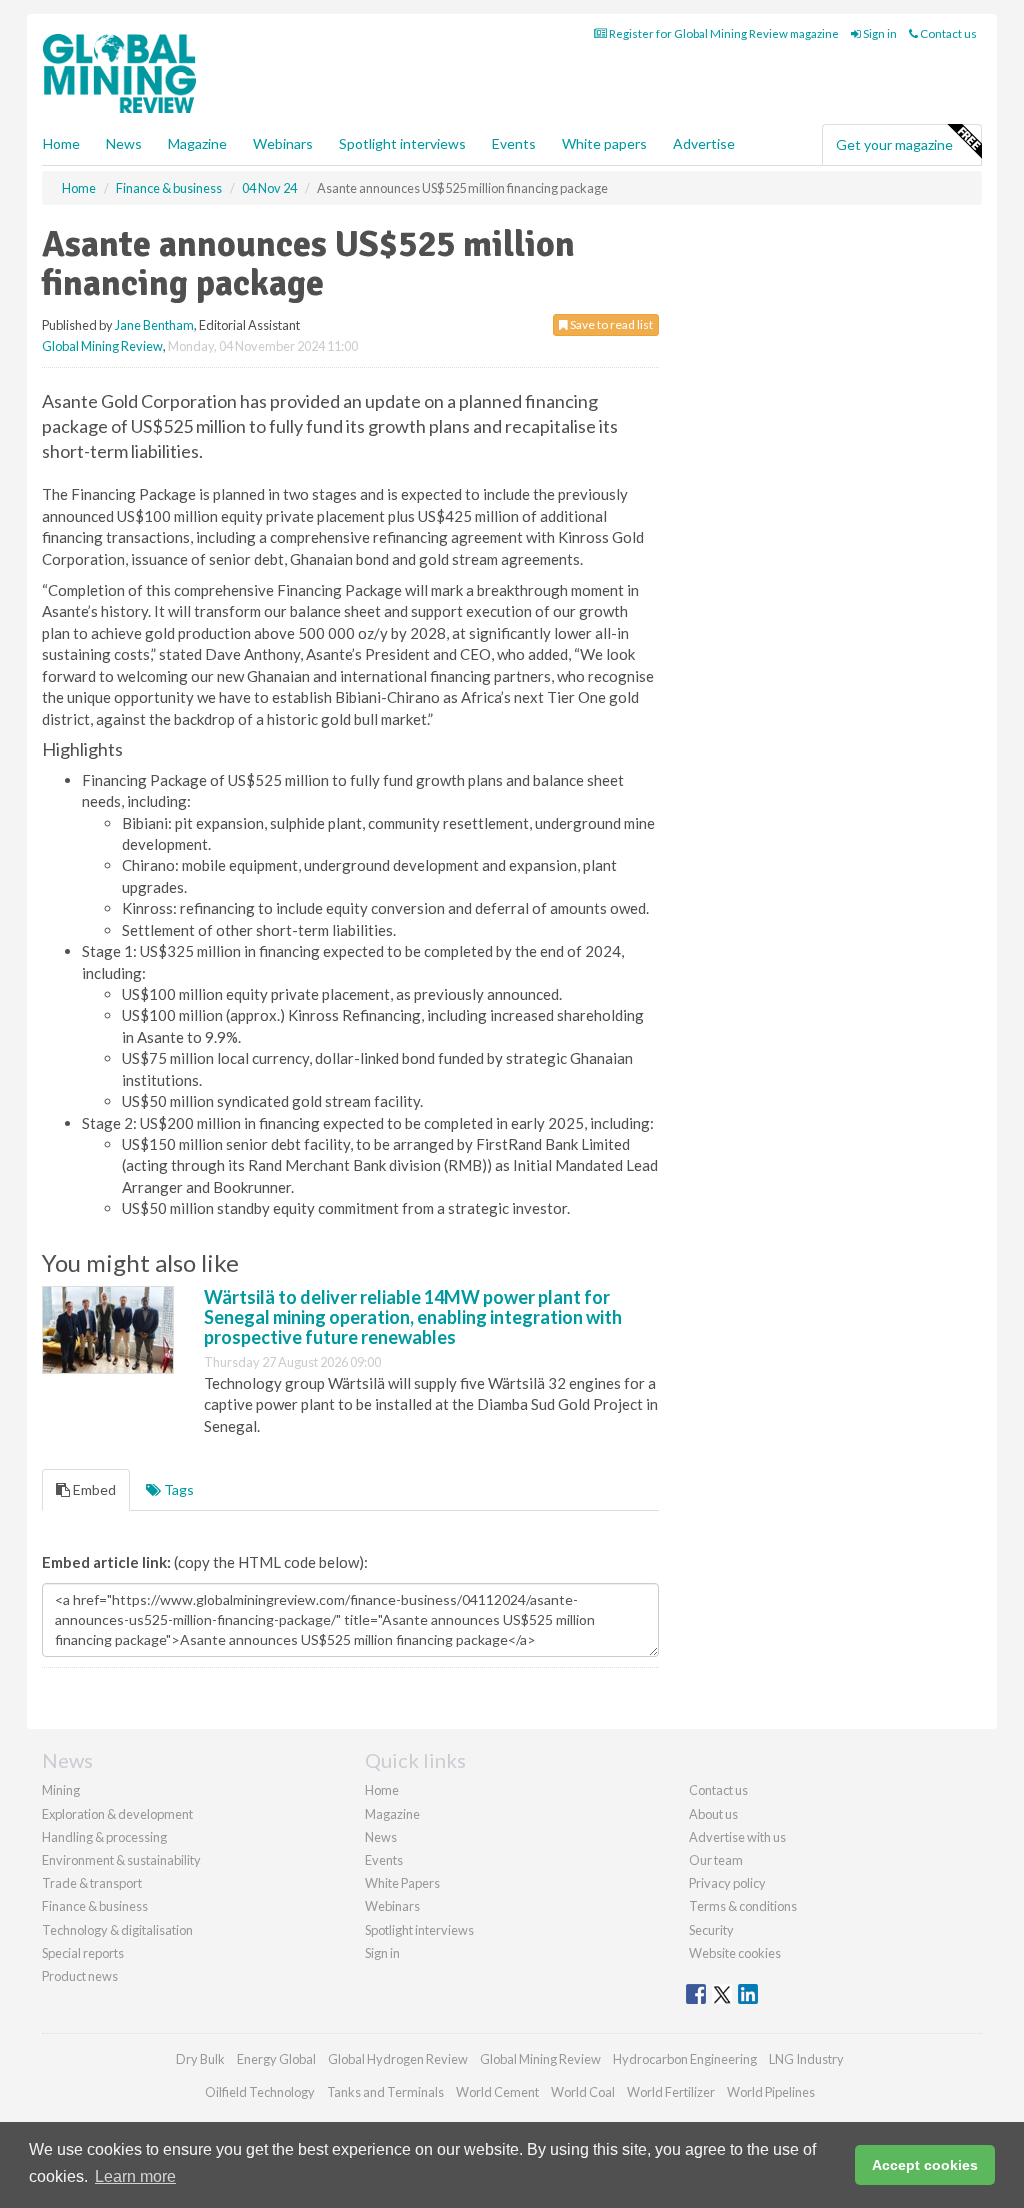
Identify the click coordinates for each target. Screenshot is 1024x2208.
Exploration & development (117, 1814)
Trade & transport (92, 1883)
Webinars (283, 143)
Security (711, 1930)
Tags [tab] (177, 1489)
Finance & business (95, 1906)
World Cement (497, 2092)
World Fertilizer (671, 2092)
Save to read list (610, 324)
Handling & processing (104, 1837)
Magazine (197, 143)
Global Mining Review (102, 346)
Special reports (83, 1953)
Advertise (704, 143)
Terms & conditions (743, 1906)
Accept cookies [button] (925, 2165)
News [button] (124, 143)
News (381, 1837)
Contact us (947, 33)
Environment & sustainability (121, 1860)
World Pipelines (771, 2092)
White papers (604, 143)
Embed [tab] (93, 1489)
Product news (80, 1976)
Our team (716, 1860)
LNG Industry (806, 2059)
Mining (61, 1790)
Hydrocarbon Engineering (685, 2059)
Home (61, 143)
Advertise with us (737, 1837)
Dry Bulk (200, 2059)
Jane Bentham (154, 325)
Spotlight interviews (402, 143)
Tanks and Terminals (385, 2092)
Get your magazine (894, 144)
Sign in (879, 33)
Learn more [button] (135, 2176)
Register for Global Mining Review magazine (723, 33)
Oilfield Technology (260, 2092)
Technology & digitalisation (117, 1930)
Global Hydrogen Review (398, 2059)
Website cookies (735, 1953)
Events (514, 143)
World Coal (583, 2092)
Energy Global (276, 2059)
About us (713, 1814)
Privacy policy (727, 1883)
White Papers (402, 1883)
